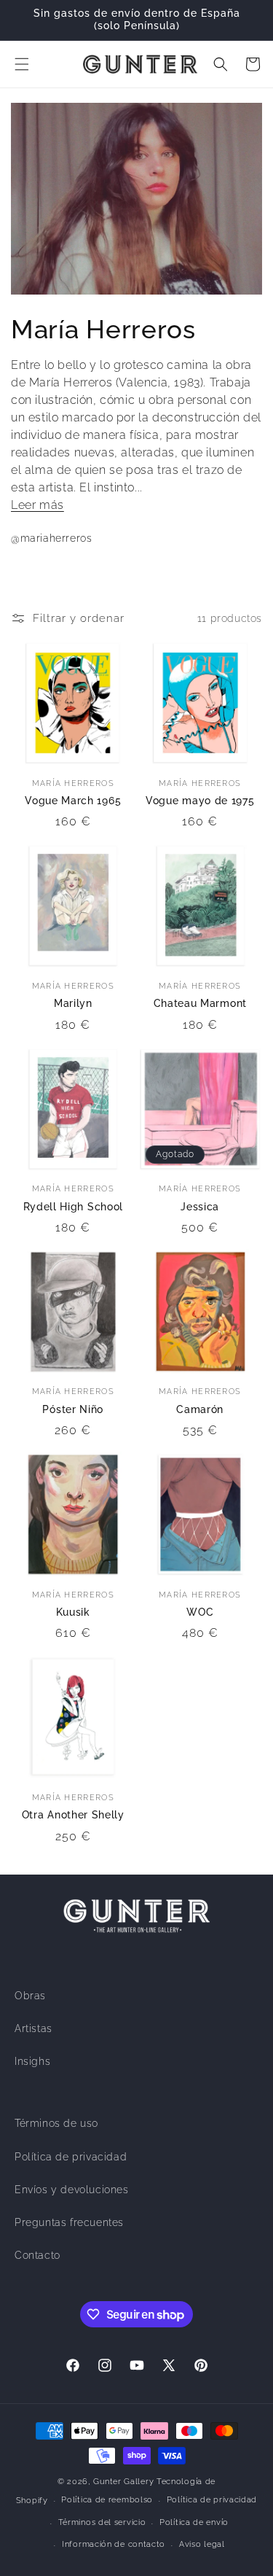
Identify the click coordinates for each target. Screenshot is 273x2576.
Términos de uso (56, 2123)
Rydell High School (73, 1207)
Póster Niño (73, 1409)
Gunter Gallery (123, 2482)
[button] (22, 64)
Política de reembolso (107, 2500)
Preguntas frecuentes (69, 2222)
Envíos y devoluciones (72, 2190)
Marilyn (73, 1003)
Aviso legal (202, 2544)
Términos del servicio (102, 2522)
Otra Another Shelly (73, 1815)
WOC (200, 1612)
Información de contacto (114, 2544)
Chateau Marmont (200, 1003)
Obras (30, 1996)
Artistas (33, 2028)
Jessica (200, 1207)
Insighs (32, 2061)
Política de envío (194, 2522)
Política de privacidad (71, 2157)
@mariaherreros (51, 538)
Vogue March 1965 (73, 801)
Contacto (37, 2255)
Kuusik (73, 1612)
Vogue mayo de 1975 (200, 801)
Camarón (200, 1409)
